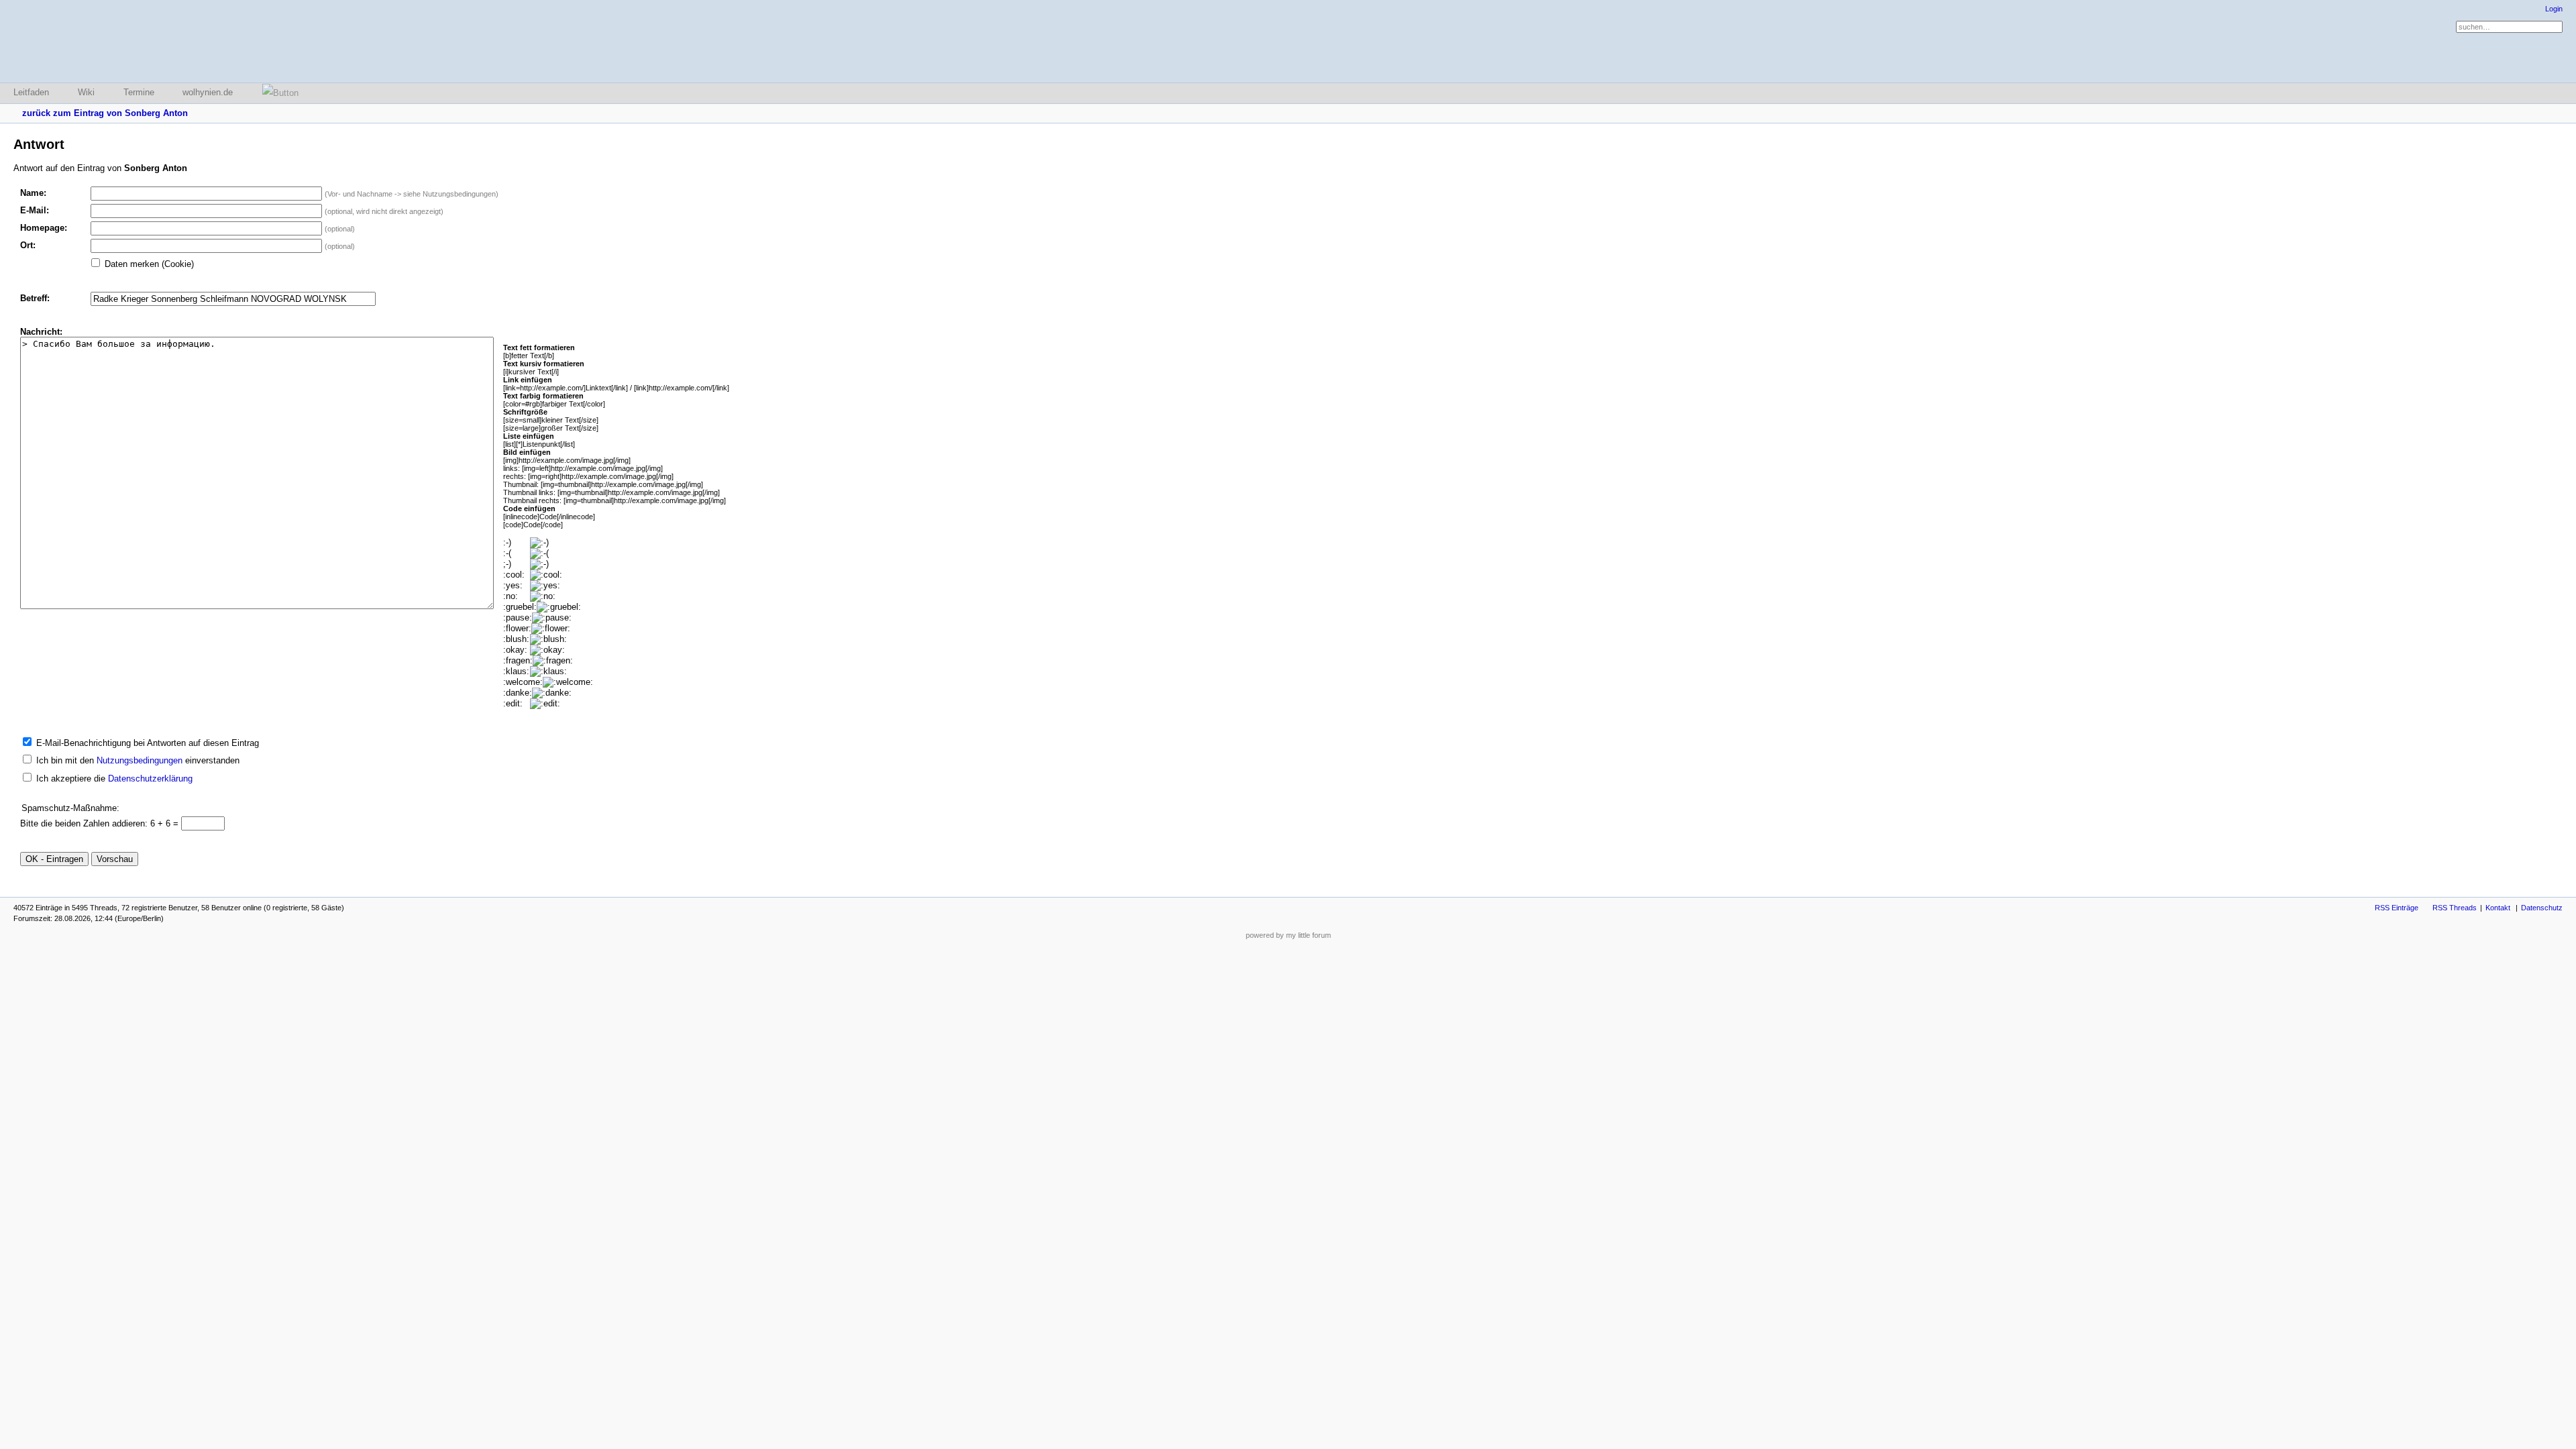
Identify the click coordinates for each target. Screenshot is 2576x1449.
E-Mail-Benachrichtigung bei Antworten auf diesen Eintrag (148, 743)
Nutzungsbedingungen (140, 760)
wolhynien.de (208, 92)
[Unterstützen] (276, 93)
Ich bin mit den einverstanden (138, 760)
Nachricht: (41, 332)
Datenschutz (2542, 908)
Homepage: (44, 228)
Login (2554, 9)
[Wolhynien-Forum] (84, 41)
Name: (33, 193)
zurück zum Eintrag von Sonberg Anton (105, 113)
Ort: (28, 245)
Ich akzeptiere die (114, 779)
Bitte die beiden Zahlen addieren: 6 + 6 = (101, 823)
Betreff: (35, 298)
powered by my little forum (1288, 935)
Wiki (86, 92)
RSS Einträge (2397, 908)
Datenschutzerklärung (150, 779)
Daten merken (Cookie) (149, 264)
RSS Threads (2455, 908)
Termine (139, 92)
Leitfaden (31, 92)
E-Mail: (35, 210)
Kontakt (2498, 908)
